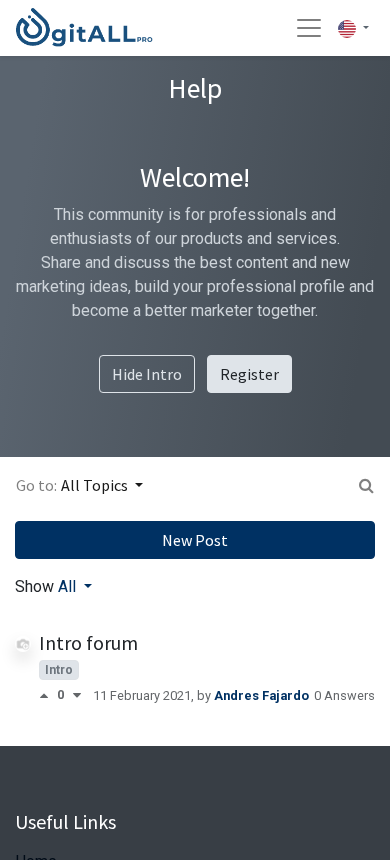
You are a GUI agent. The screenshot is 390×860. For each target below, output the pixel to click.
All (69, 586)
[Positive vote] (48, 695)
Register (249, 374)
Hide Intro (147, 374)
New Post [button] (195, 540)
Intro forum (88, 642)
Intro (59, 670)
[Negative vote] (77, 695)
